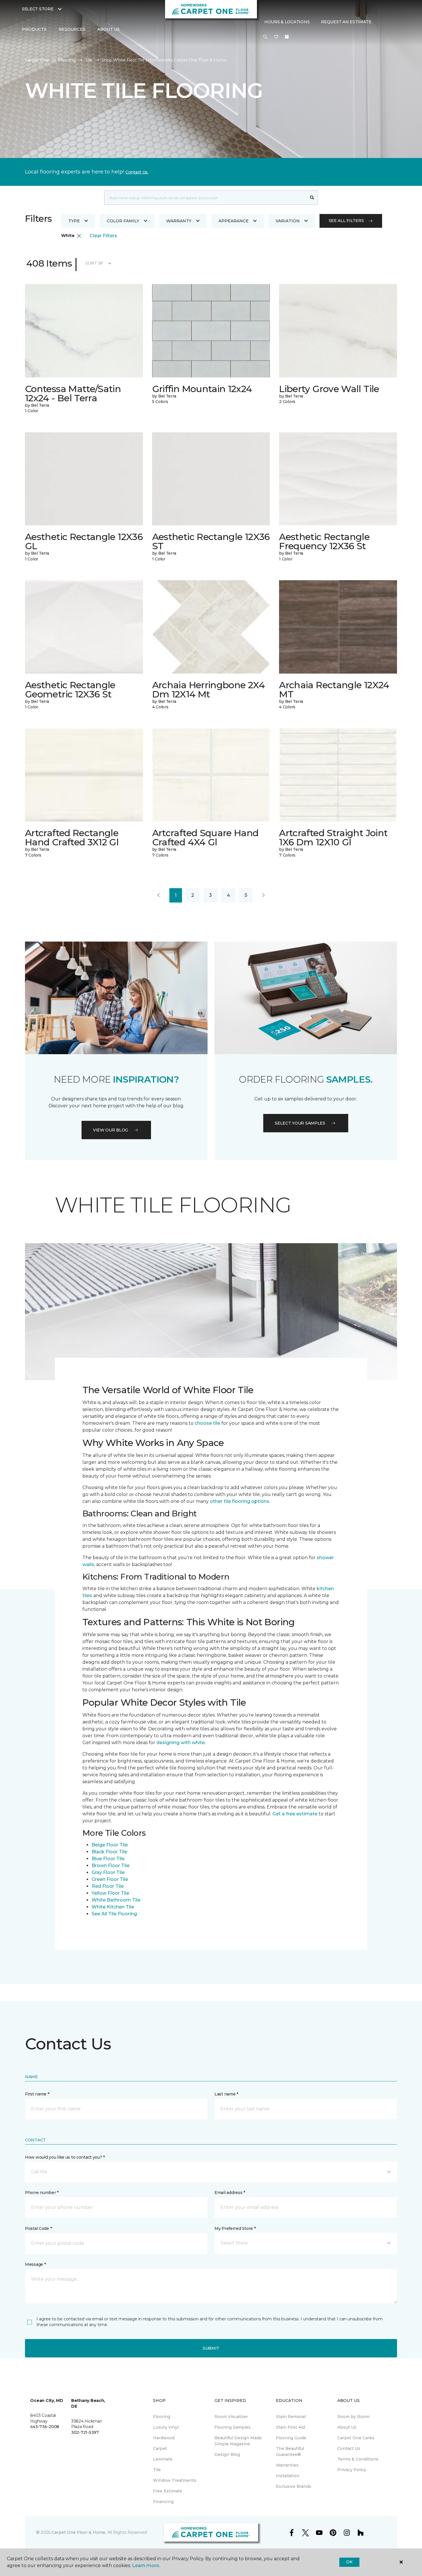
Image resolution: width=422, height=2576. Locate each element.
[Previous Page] (158, 895)
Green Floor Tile (110, 1879)
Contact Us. (137, 172)
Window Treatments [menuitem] (175, 2480)
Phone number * (42, 2193)
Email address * (230, 2193)
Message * (35, 2264)
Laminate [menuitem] (163, 2459)
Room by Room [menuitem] (353, 2417)
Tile (89, 60)
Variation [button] (288, 221)
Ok (349, 2562)
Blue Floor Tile (108, 1859)
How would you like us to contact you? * (65, 2157)
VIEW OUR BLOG (111, 1130)
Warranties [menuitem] (287, 2465)
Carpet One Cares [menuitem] (356, 2438)
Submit (211, 2348)
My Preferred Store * (235, 2228)
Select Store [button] (38, 9)
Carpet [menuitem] (160, 2448)
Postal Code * (38, 2228)
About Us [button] (109, 29)
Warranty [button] (179, 221)
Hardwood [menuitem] (164, 2438)
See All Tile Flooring (114, 1914)
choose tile (207, 1423)
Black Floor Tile (109, 1852)
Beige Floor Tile (110, 1845)
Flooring (67, 60)
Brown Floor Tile (111, 1866)
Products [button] (34, 29)
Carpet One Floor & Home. (79, 2532)
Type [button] (74, 221)
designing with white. (181, 1743)
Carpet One (37, 60)
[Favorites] (276, 37)
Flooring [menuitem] (162, 2417)
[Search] (312, 198)
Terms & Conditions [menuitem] (358, 2459)
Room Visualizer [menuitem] (231, 2417)
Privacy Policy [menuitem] (352, 2470)
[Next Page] (264, 895)
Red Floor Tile (108, 1886)
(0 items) (287, 37)
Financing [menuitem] (163, 2502)
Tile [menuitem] (157, 2470)
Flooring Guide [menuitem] (291, 2438)
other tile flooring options (240, 1501)
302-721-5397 (85, 2432)
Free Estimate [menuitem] (168, 2491)
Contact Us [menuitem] (349, 2448)
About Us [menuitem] (347, 2427)
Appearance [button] (234, 221)
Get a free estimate (295, 1814)
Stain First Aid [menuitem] (290, 2427)
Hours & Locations (287, 22)
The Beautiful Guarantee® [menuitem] (290, 2451)
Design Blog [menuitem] (227, 2454)
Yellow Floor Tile (110, 1893)
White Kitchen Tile (113, 1907)
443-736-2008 (45, 2427)
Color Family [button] (123, 221)
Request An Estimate (346, 22)
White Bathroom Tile (116, 1900)
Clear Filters (103, 236)
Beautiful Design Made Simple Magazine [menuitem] (238, 2441)
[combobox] (205, 198)
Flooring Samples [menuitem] (233, 2427)
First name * (37, 2094)
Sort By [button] (94, 263)
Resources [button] (72, 29)
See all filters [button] (346, 221)
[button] (265, 37)
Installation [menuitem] (288, 2476)
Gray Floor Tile (108, 1872)
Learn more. (146, 2566)
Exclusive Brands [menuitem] (294, 2486)
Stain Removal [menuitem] (291, 2417)
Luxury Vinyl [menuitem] (166, 2427)
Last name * (226, 2094)
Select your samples (300, 1123)
